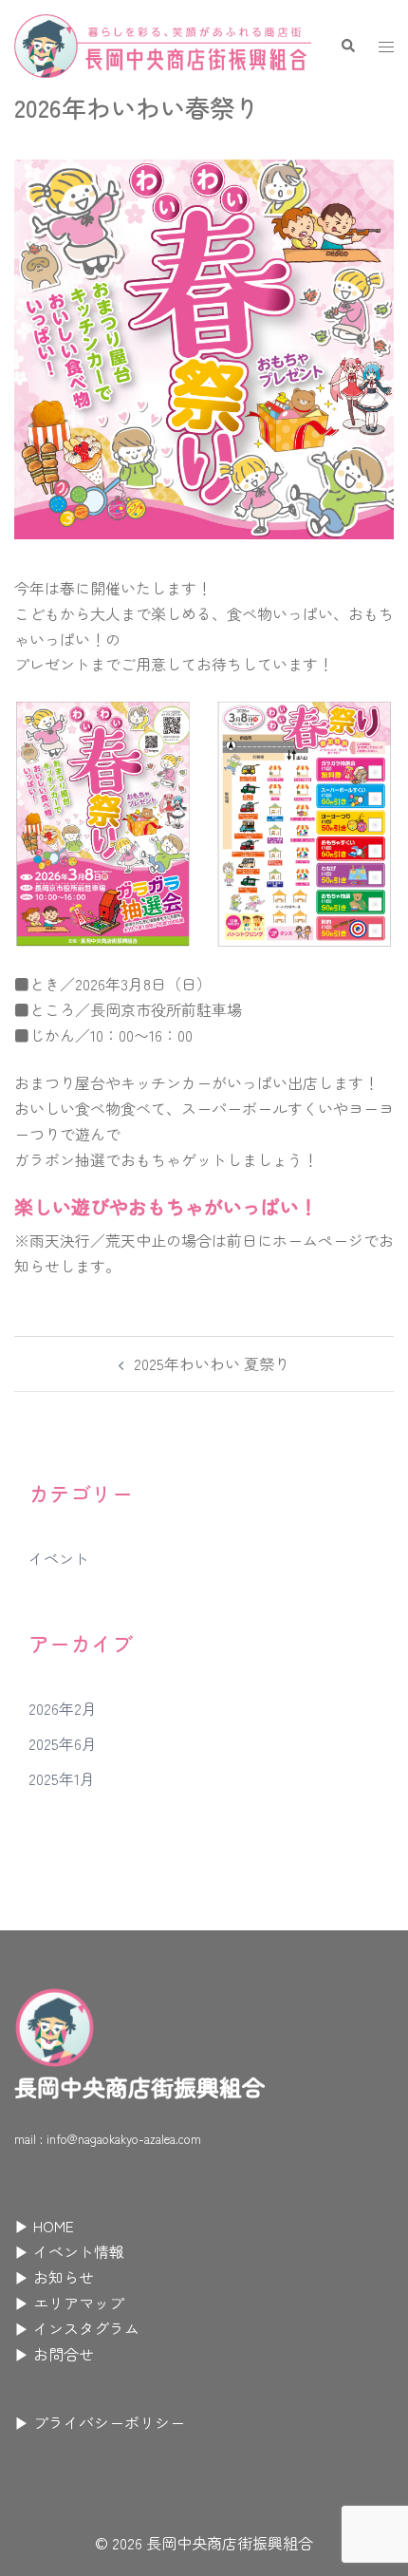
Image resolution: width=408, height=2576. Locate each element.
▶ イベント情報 (69, 2251)
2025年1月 (62, 1778)
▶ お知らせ (54, 2277)
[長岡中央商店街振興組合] (163, 43)
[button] (347, 46)
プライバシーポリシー (109, 2422)
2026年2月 (63, 1708)
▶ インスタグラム (77, 2328)
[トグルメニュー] (386, 46)
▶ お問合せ (54, 2354)
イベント (59, 1558)
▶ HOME (44, 2226)
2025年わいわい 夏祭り (212, 1363)
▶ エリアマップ (69, 2303)
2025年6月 (63, 1743)
